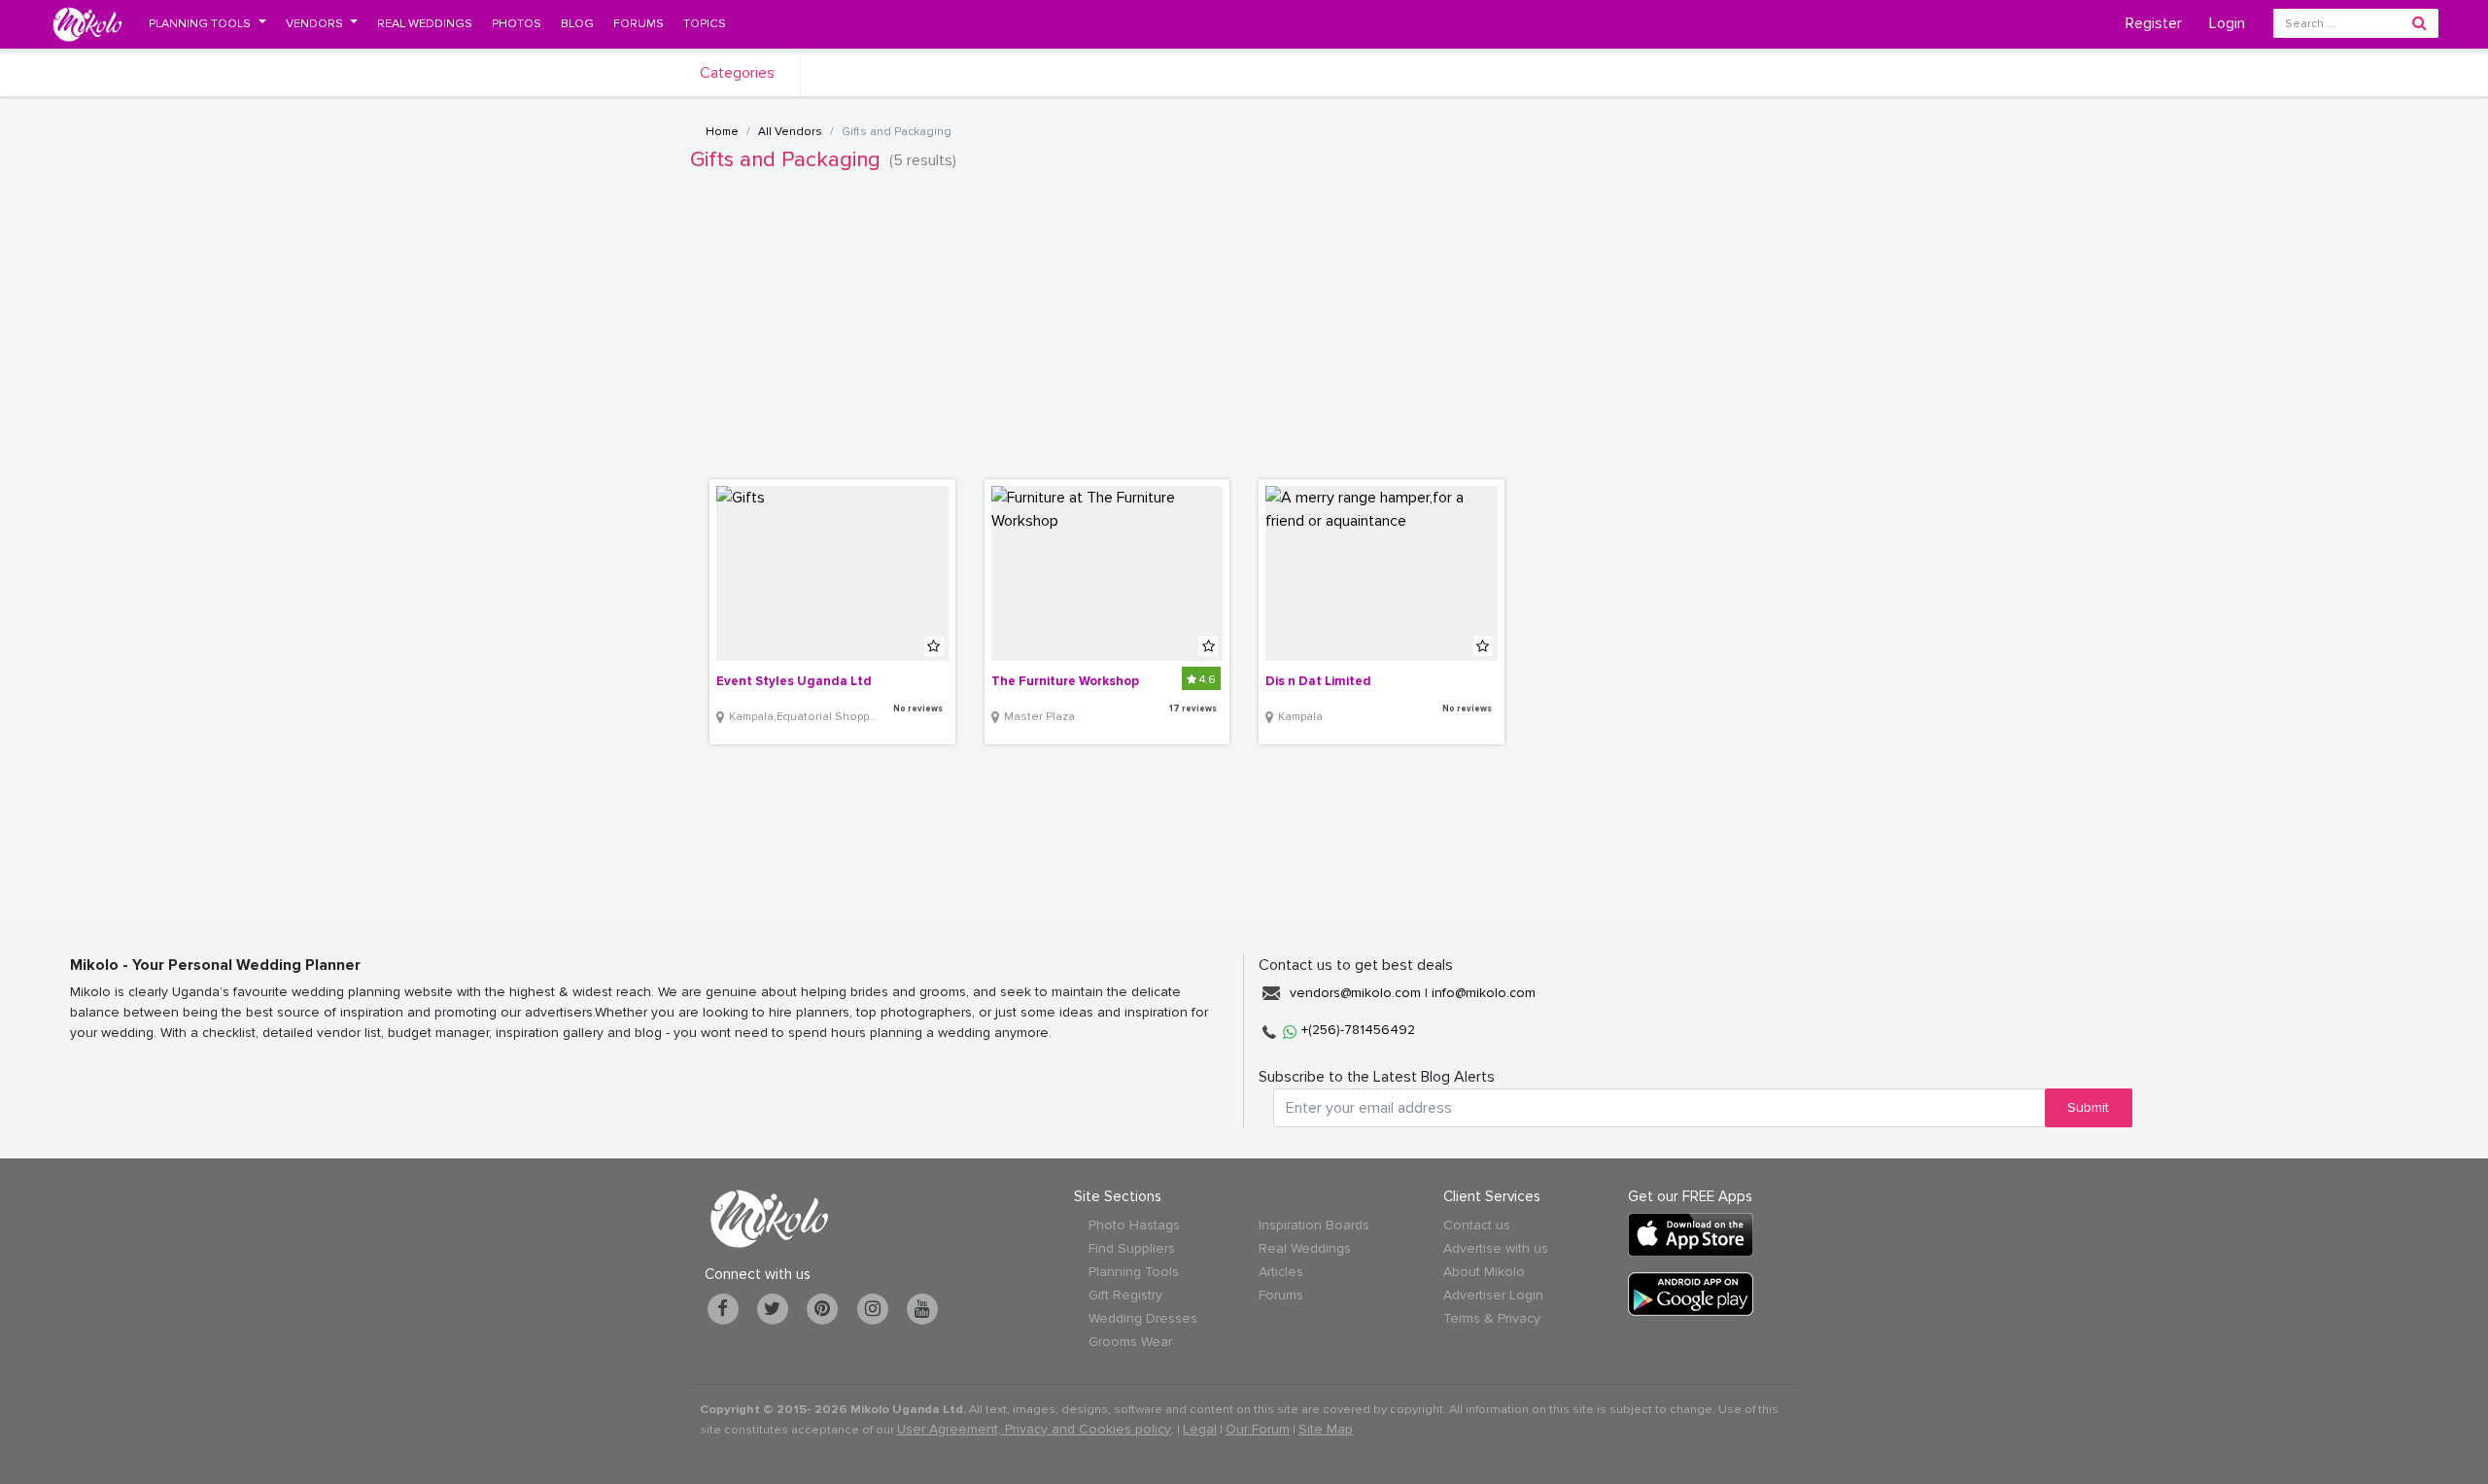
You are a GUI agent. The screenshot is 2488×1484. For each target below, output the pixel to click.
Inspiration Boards (1314, 1225)
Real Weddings (1305, 1248)
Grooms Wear (1130, 1342)
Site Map (1326, 1429)
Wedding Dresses (1143, 1318)
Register (2154, 23)
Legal (1200, 1429)
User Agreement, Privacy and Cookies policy (1034, 1429)
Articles (1281, 1272)
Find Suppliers (1132, 1248)
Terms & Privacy (1492, 1318)
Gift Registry (1125, 1295)
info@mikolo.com (1484, 993)
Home (722, 132)
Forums (1281, 1295)
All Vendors (790, 132)
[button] (207, 23)
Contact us (1477, 1225)
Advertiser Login (1493, 1295)
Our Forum (1258, 1429)
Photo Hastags (1134, 1225)
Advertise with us (1496, 1248)
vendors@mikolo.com (1355, 993)
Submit (2088, 1107)
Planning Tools (1134, 1272)
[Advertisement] (1244, 333)
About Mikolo (1484, 1272)
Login (2227, 23)
